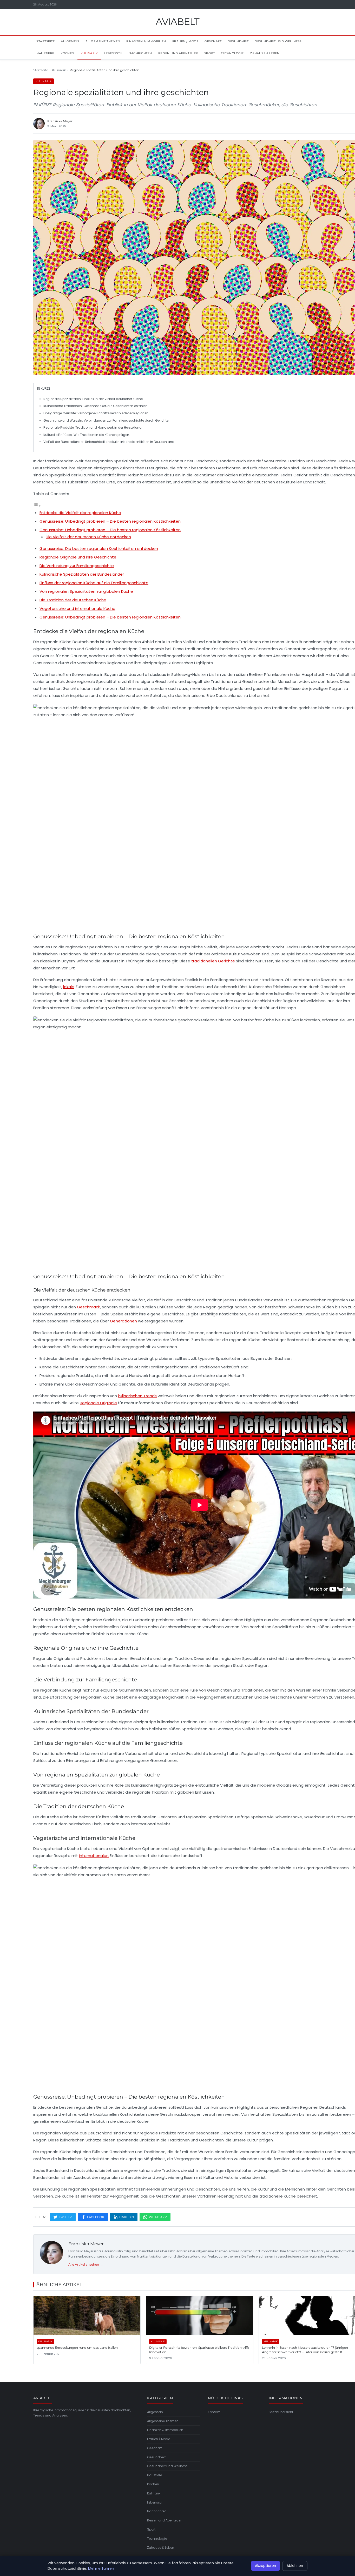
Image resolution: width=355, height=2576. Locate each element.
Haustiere (45, 53)
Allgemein (70, 41)
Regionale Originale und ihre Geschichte (78, 557)
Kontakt (214, 2412)
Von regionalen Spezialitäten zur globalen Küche (86, 591)
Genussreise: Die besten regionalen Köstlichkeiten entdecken (99, 548)
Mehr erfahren (101, 2568)
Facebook (96, 2217)
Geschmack (88, 1307)
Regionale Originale (98, 1403)
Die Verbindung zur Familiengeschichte (77, 566)
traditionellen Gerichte (213, 961)
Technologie (232, 53)
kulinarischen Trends (137, 1396)
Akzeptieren (265, 2566)
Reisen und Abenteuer (178, 53)
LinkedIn (127, 2217)
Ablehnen (295, 2566)
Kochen (67, 53)
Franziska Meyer (86, 2244)
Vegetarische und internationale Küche (77, 608)
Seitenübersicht (281, 2412)
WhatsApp (158, 2217)
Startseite (45, 41)
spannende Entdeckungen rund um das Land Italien (77, 2348)
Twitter (65, 2217)
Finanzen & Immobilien (146, 41)
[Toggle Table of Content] (37, 506)
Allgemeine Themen (103, 41)
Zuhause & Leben (265, 53)
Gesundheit (238, 41)
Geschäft (213, 41)
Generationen (123, 1321)
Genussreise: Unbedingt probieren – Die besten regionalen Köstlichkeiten (110, 521)
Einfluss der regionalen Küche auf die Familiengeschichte (94, 583)
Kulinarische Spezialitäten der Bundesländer (82, 574)
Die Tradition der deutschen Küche (73, 600)
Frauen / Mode (185, 41)
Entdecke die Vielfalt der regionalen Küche (80, 513)
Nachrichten (140, 53)
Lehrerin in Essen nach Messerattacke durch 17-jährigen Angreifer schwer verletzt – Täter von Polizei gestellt (305, 2350)
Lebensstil (113, 53)
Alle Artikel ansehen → (86, 2264)
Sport (210, 53)
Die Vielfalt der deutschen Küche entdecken (88, 537)
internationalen (94, 1856)
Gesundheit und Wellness (278, 41)
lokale (69, 987)
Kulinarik (89, 53)
